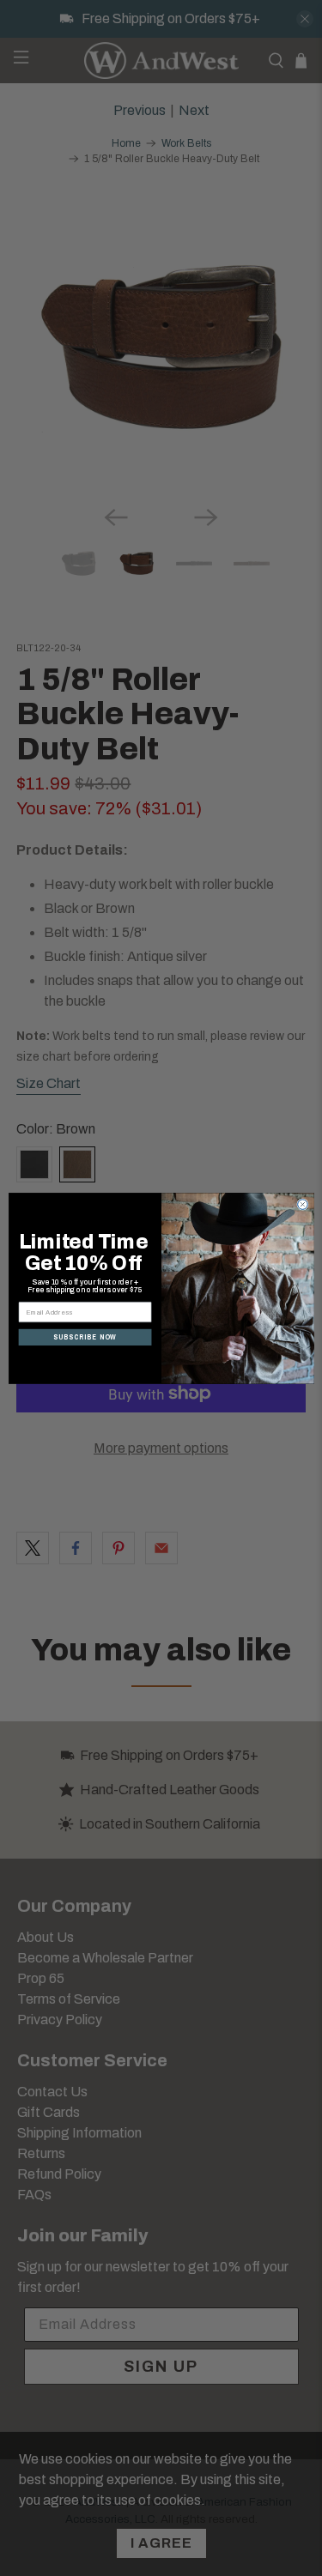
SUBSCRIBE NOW (85, 1337)
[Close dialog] (302, 1204)
